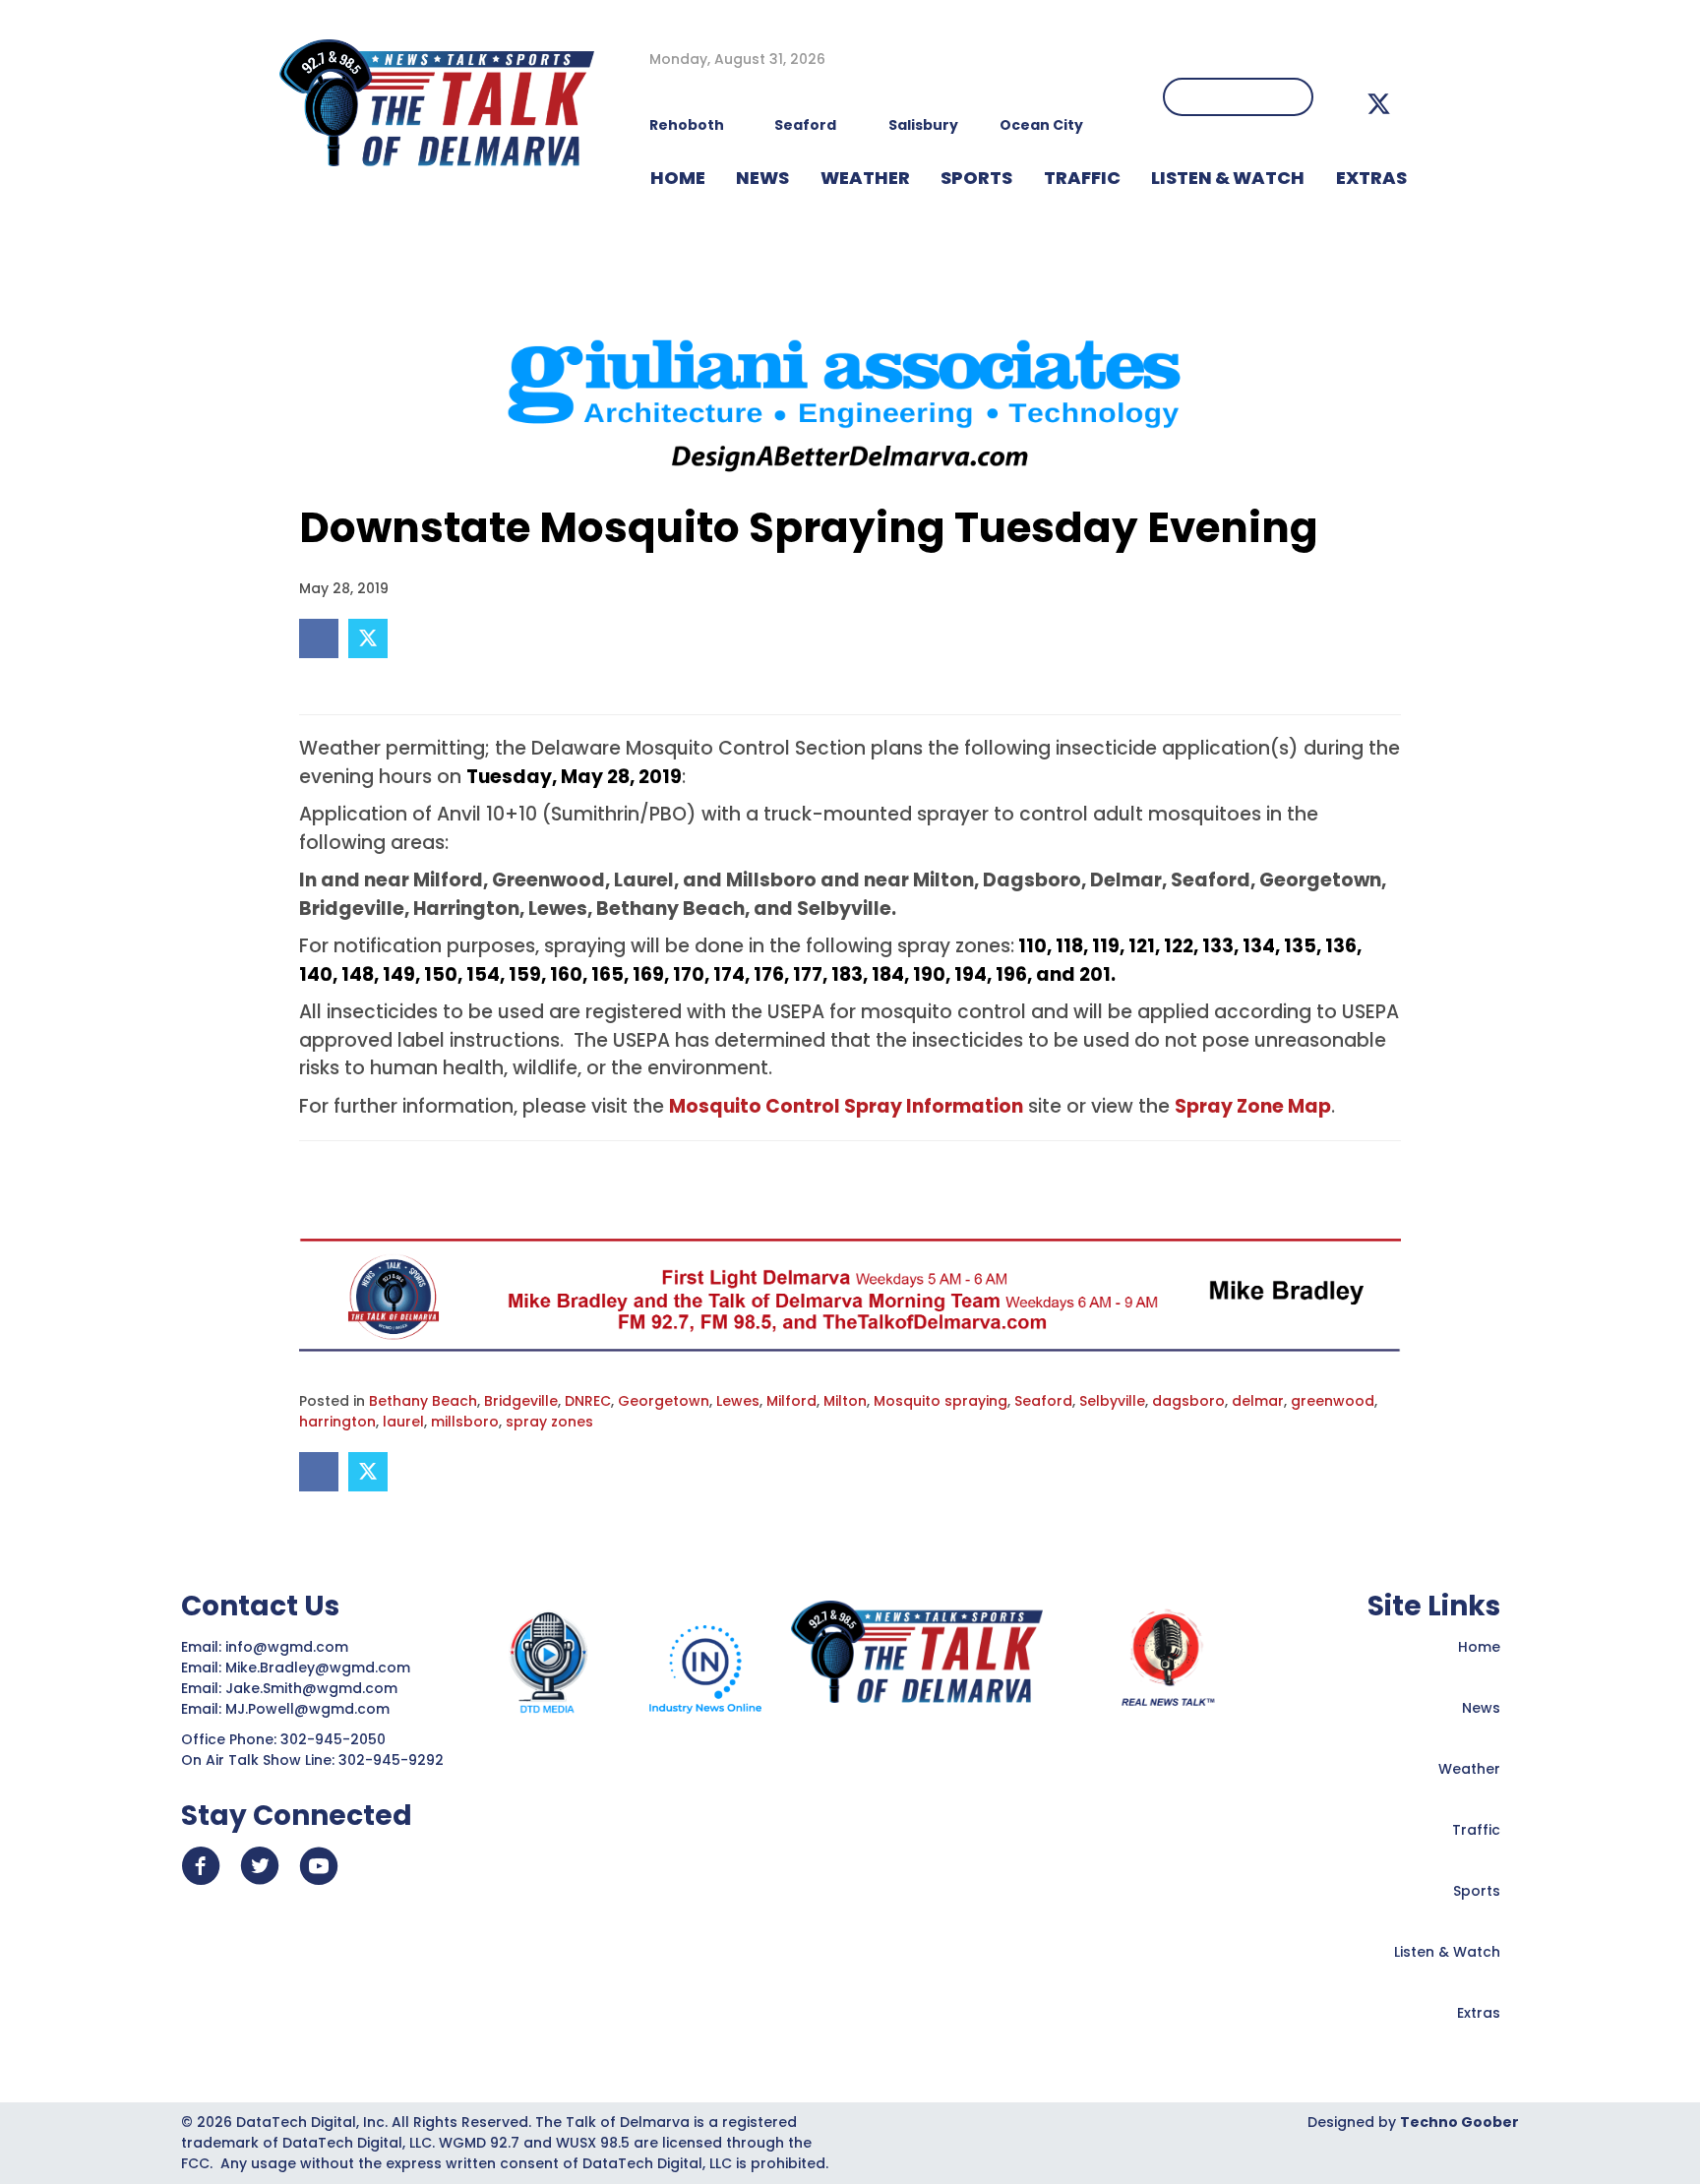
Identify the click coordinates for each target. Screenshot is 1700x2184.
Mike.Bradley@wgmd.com (318, 1668)
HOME (678, 178)
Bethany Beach (423, 1401)
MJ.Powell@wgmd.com (311, 1709)
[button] (1379, 104)
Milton (845, 1401)
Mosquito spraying (941, 1401)
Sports (976, 178)
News (1481, 1708)
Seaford (1043, 1401)
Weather (1469, 1769)
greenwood (1333, 1401)
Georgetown (664, 1401)
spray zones (549, 1422)
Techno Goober (1459, 2122)
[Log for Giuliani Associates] (850, 397)
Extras (1479, 2013)
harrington (337, 1422)
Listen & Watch (1447, 1952)
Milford (791, 1401)
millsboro (465, 1422)
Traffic (1476, 1830)
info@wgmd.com (289, 1647)
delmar (1258, 1401)
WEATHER (865, 178)
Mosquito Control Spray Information (846, 1106)
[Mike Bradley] (850, 1295)
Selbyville (1112, 1401)
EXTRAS (1371, 178)
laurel (403, 1422)
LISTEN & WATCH (1228, 178)
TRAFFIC (1082, 178)
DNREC (588, 1401)
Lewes (738, 1401)
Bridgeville (521, 1401)
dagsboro (1188, 1401)
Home (1479, 1647)
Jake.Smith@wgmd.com (313, 1688)
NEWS (762, 178)
